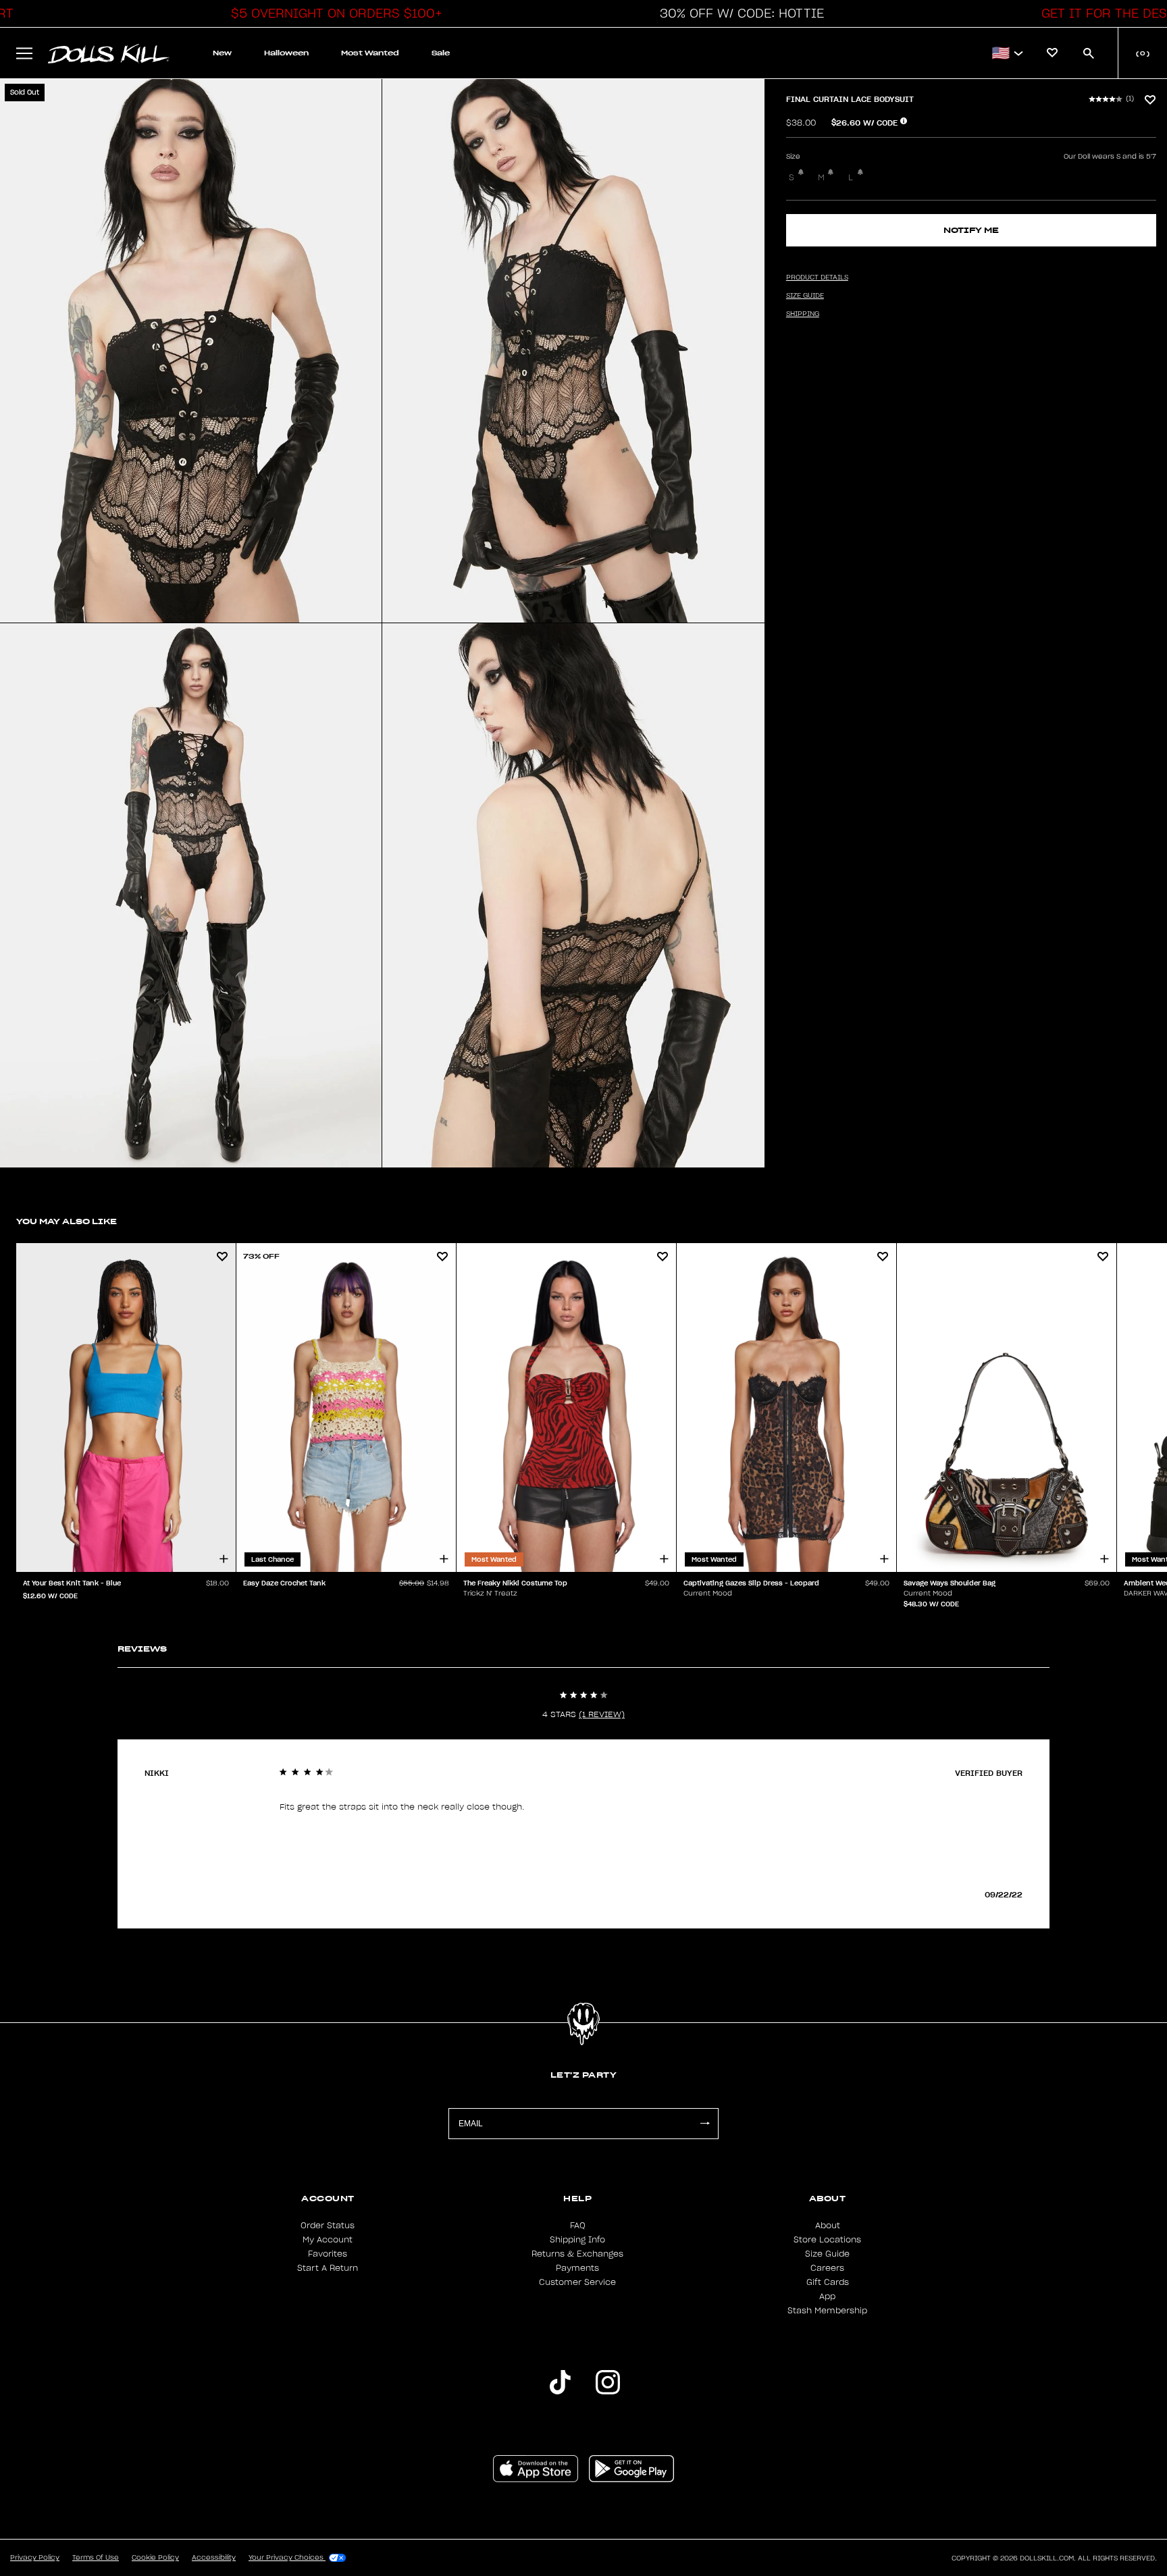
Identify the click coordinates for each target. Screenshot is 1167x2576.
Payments (577, 2268)
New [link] (222, 53)
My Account (328, 2240)
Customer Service (577, 2282)
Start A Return (328, 2268)
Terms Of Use (96, 2558)
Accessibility (214, 2558)
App (827, 2296)
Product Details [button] (817, 278)
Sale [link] (441, 53)
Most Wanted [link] (370, 53)
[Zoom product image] (191, 351)
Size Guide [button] (805, 296)
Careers (827, 2268)
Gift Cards (828, 2282)
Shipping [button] (803, 314)
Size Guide (827, 2254)
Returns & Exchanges (577, 2254)
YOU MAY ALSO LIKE (67, 1221)
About (828, 2226)
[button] (333, 14)
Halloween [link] (286, 53)
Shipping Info (577, 2240)
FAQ (578, 2226)
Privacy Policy (35, 2558)
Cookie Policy (155, 2558)
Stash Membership (827, 2311)
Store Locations (827, 2240)
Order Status (328, 2226)
